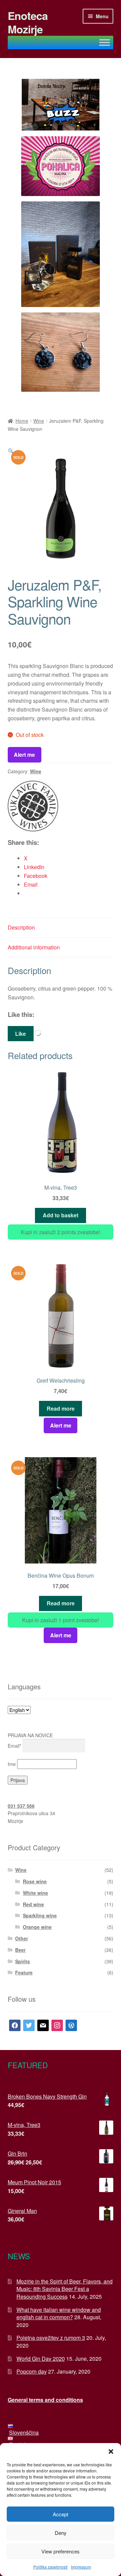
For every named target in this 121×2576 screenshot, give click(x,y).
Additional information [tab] (34, 947)
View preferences (61, 2551)
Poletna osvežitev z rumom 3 (51, 2338)
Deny (61, 2533)
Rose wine (35, 1881)
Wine (39, 421)
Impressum (81, 2567)
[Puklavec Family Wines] (33, 806)
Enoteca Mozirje (28, 22)
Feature (24, 1972)
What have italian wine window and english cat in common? (59, 2314)
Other (22, 1938)
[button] (111, 2452)
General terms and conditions (45, 2400)
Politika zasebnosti (50, 2567)
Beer (20, 1950)
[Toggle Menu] (105, 42)
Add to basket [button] (61, 1215)
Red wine (33, 1904)
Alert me (24, 755)
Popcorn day (32, 2371)
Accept (61, 2514)
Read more (61, 1408)
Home (22, 421)
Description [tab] (21, 927)
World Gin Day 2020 (41, 2359)
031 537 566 (21, 1806)
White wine (35, 1893)
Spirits (23, 1961)
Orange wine (37, 1927)
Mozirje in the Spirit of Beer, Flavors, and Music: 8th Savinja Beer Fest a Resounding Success (65, 2289)
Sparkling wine (40, 1915)
